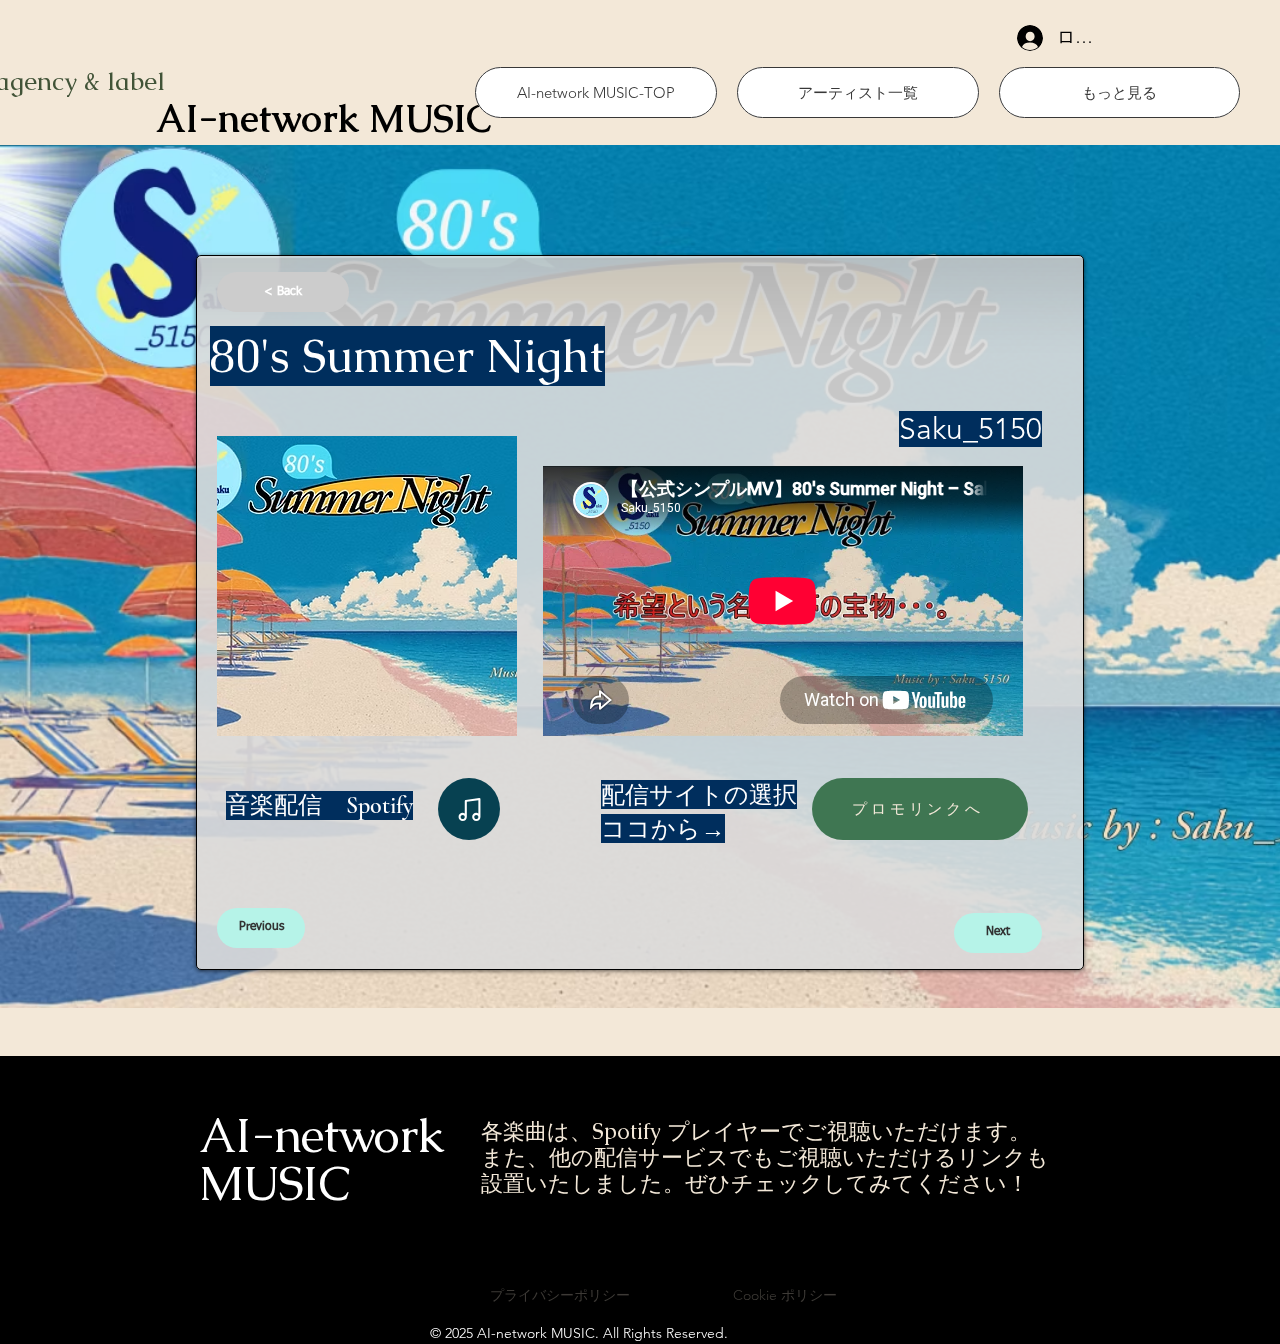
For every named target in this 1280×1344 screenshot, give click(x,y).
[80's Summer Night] (469, 809)
